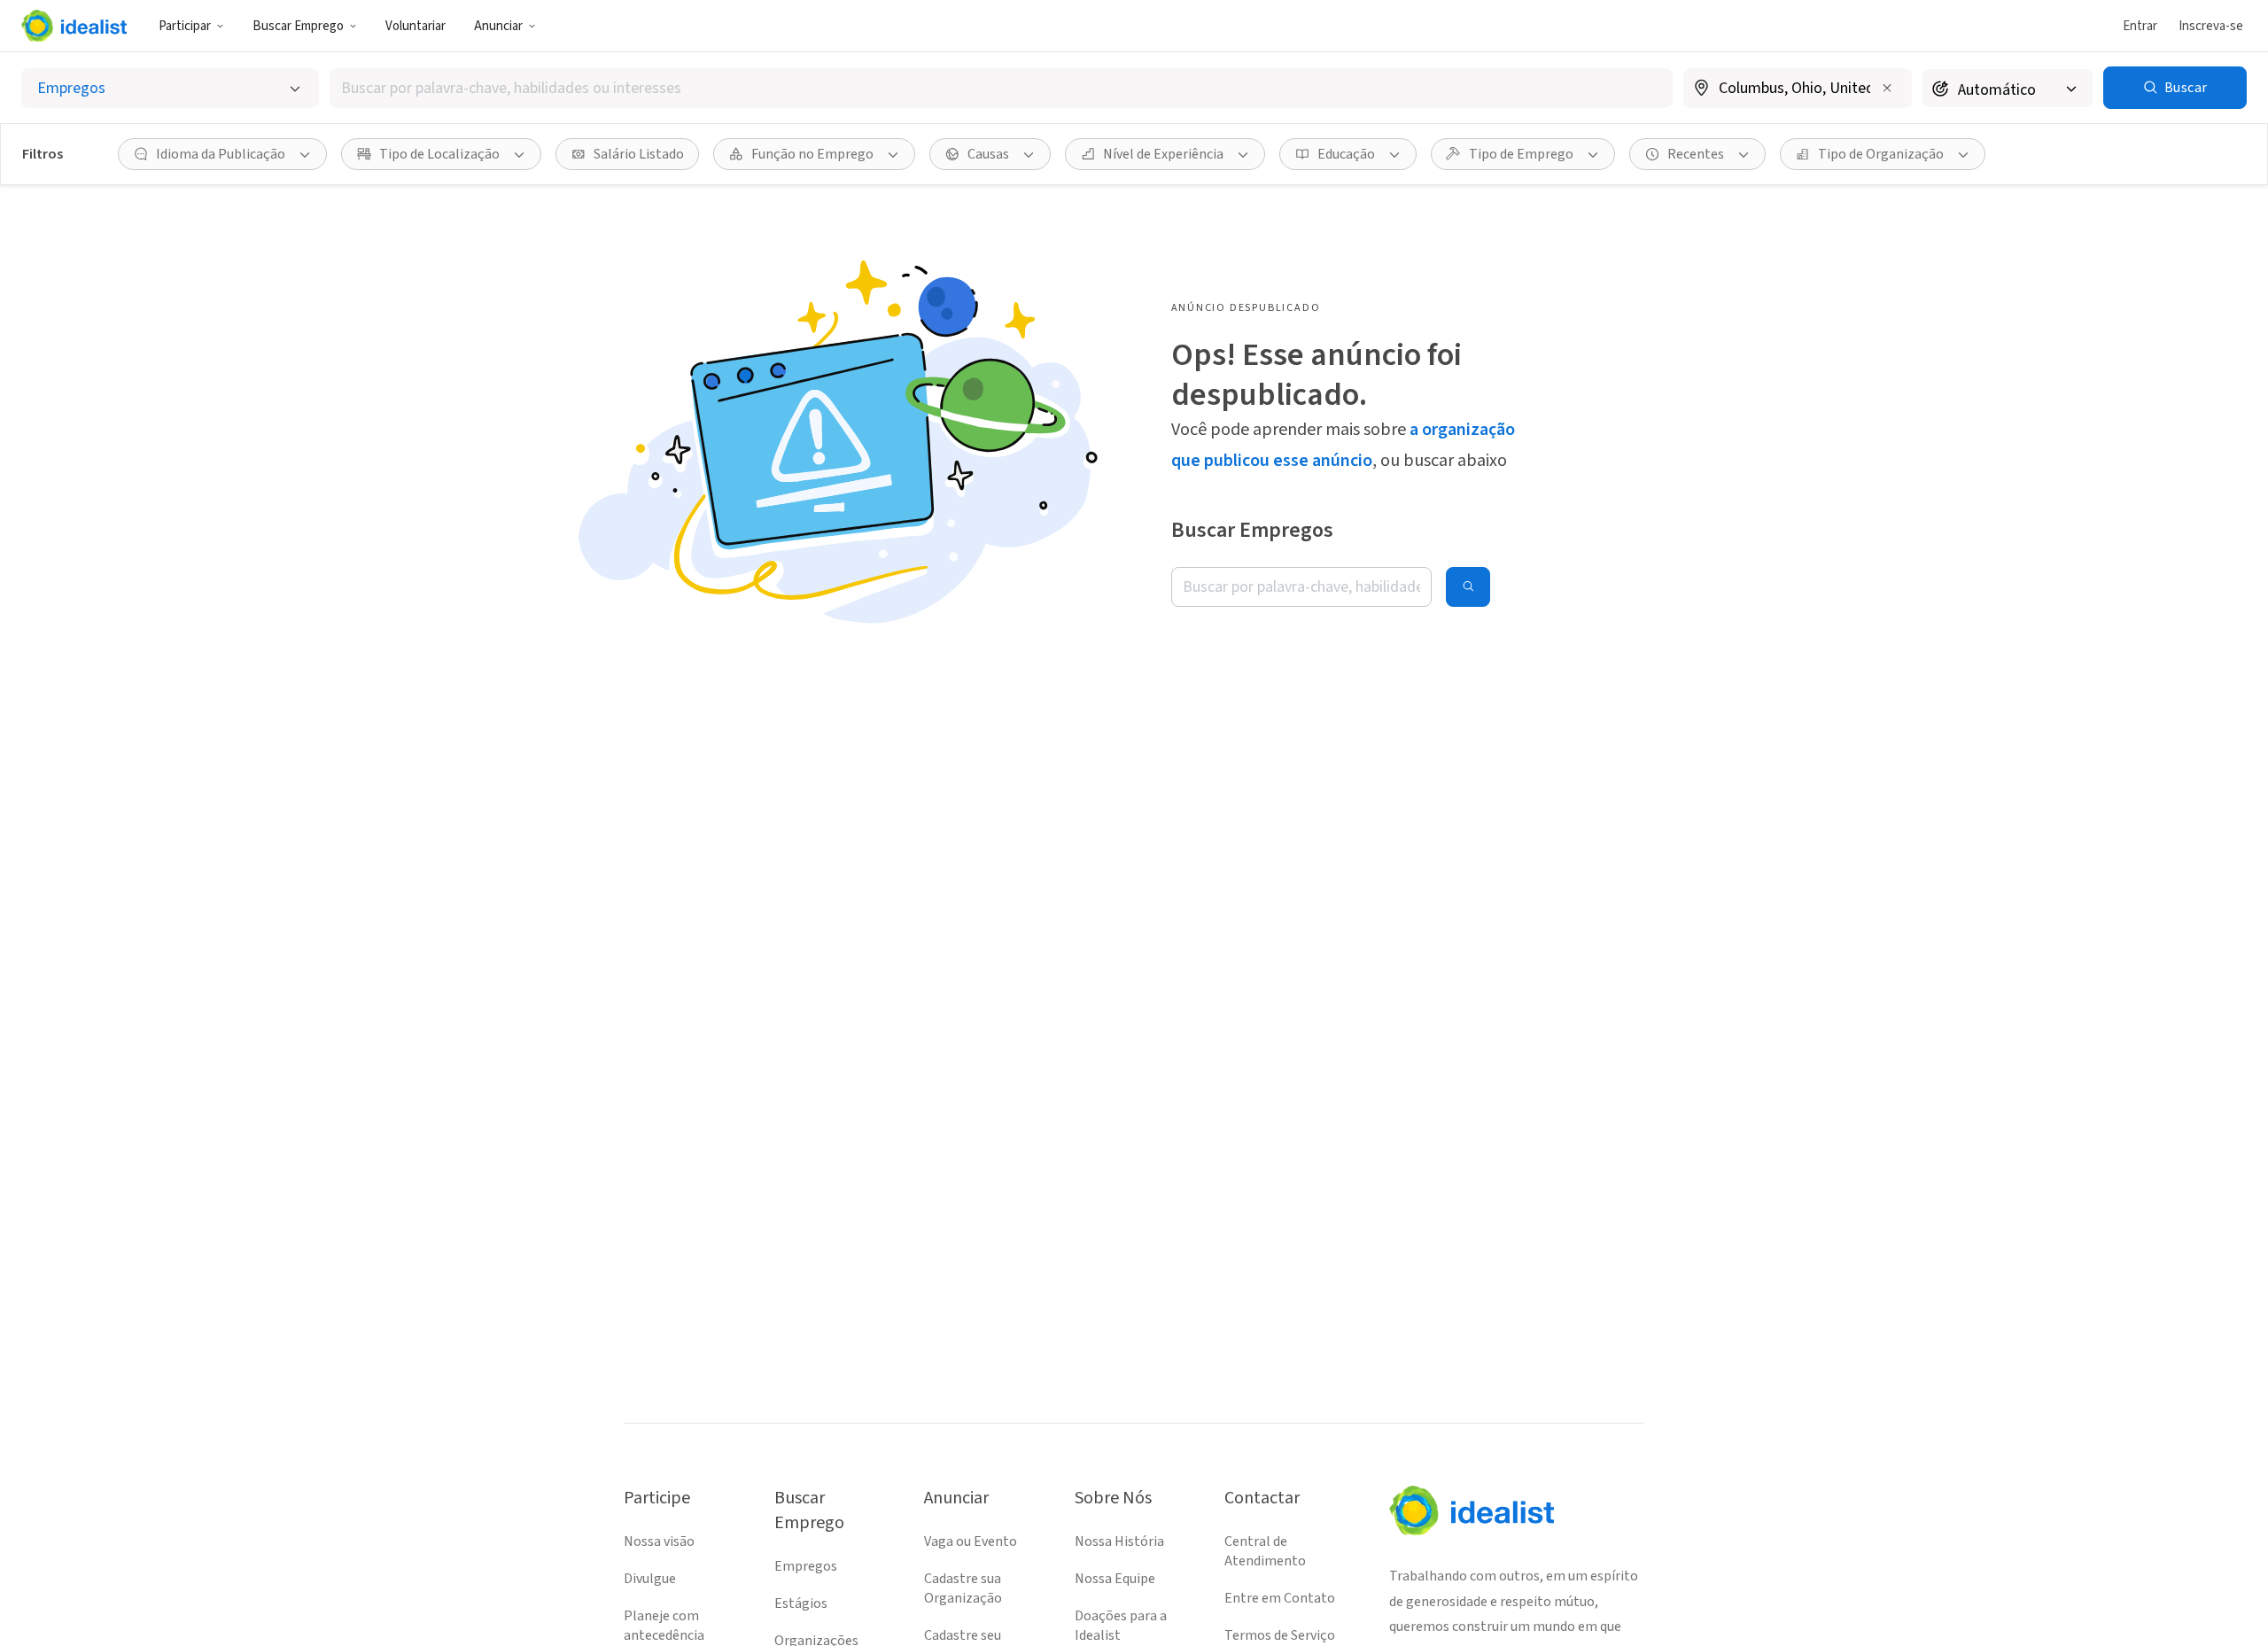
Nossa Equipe (1115, 1579)
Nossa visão (659, 1541)
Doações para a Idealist (1121, 1626)
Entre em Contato (1280, 1598)
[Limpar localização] (1887, 88)
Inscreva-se (2211, 26)
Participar (185, 26)
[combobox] (1001, 88)
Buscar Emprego (298, 26)
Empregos (806, 1566)
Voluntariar (416, 26)
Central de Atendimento (1265, 1551)
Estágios (801, 1603)
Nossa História (1119, 1541)
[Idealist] (74, 26)
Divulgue (650, 1579)
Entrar (2140, 26)
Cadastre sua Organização (963, 1588)
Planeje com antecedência (664, 1626)
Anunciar (498, 26)
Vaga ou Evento (971, 1541)
